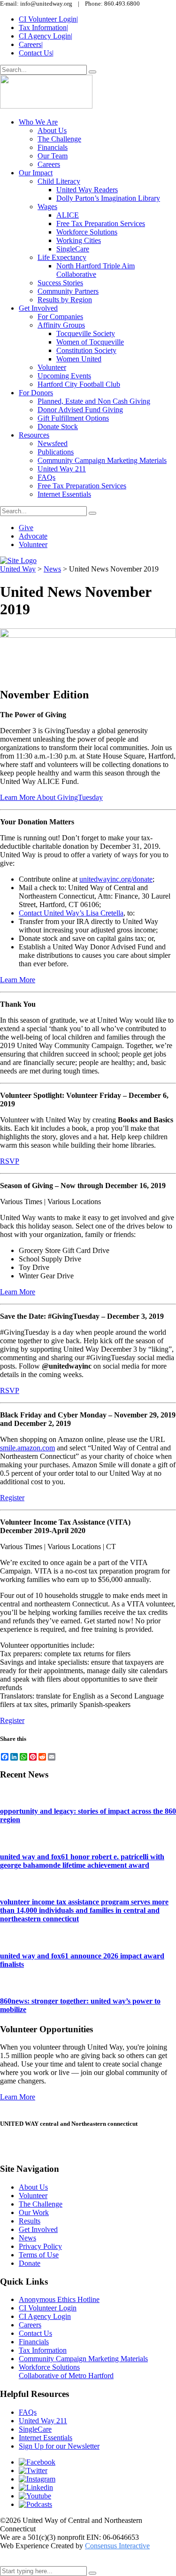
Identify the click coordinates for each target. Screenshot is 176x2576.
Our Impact (36, 173)
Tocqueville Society (86, 333)
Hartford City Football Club (79, 384)
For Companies (60, 317)
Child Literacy (59, 181)
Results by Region (65, 300)
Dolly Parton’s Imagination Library (108, 198)
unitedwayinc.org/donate (116, 879)
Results (30, 2221)
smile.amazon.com (27, 1448)
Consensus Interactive (117, 2546)
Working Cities (79, 240)
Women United (79, 359)
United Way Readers (87, 190)
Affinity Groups (61, 325)
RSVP (10, 1161)
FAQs (46, 477)
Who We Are (38, 122)
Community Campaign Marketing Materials (102, 460)
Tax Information (43, 27)
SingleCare (73, 249)
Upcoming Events (64, 376)
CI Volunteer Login (48, 19)
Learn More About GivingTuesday (51, 797)
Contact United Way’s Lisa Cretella (71, 913)
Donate (30, 2263)
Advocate (33, 536)
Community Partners (68, 291)
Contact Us (36, 53)
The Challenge (59, 139)
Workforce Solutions (87, 232)
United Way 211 (62, 469)
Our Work (34, 2212)
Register (12, 1498)
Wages (47, 207)
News (27, 2238)
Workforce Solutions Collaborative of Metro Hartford (66, 2371)
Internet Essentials (64, 494)
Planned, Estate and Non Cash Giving (94, 401)
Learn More (18, 980)
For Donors (36, 393)
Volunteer (52, 367)
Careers (31, 44)
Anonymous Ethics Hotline (59, 2299)
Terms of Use (39, 2255)
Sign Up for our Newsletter (59, 2446)
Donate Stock (58, 427)
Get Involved (38, 308)
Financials (53, 147)
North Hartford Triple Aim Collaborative (96, 270)
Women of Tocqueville (90, 342)
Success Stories (60, 283)
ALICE (68, 215)
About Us (52, 130)
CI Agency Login (46, 36)
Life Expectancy (62, 257)
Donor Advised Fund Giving (80, 410)
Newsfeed (53, 443)
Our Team (53, 156)
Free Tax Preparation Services (101, 223)
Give (26, 528)
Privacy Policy (40, 2246)
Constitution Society (86, 350)
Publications (56, 452)
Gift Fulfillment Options (73, 418)
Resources (34, 435)
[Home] (18, 560)
